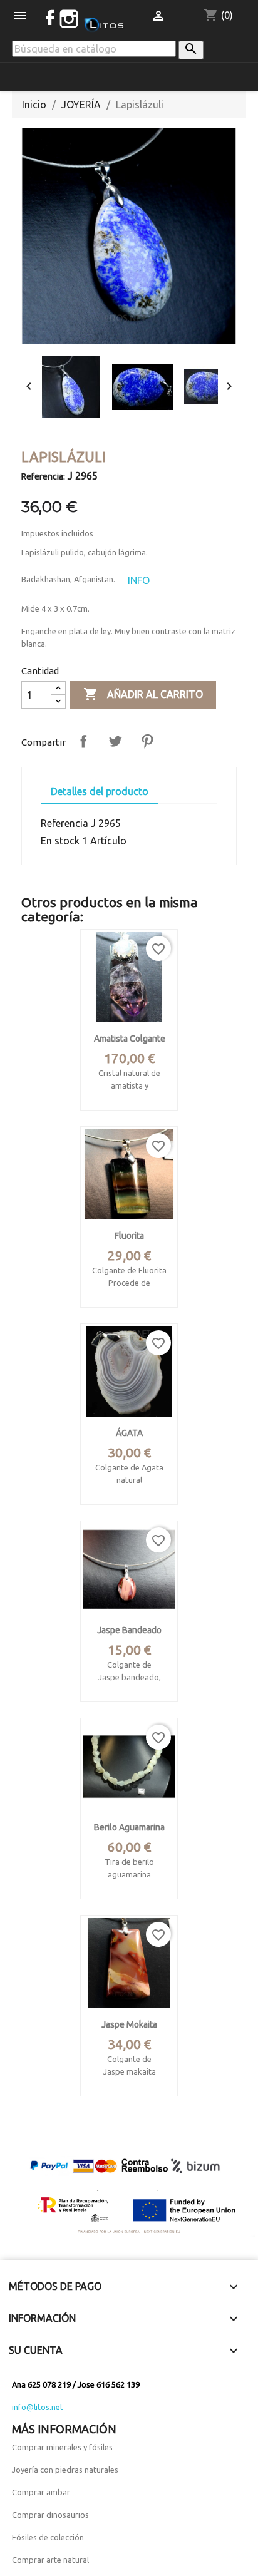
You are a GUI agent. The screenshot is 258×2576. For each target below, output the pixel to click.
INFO (139, 580)
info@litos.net (38, 2407)
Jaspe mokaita (129, 2024)
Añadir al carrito (143, 694)
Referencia (64, 823)
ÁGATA (129, 1433)
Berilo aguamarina (129, 1827)
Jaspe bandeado (129, 1630)
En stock (60, 841)
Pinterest (147, 741)
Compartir (83, 741)
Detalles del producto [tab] (100, 791)
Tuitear (115, 741)
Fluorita (129, 1236)
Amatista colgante (130, 1039)
